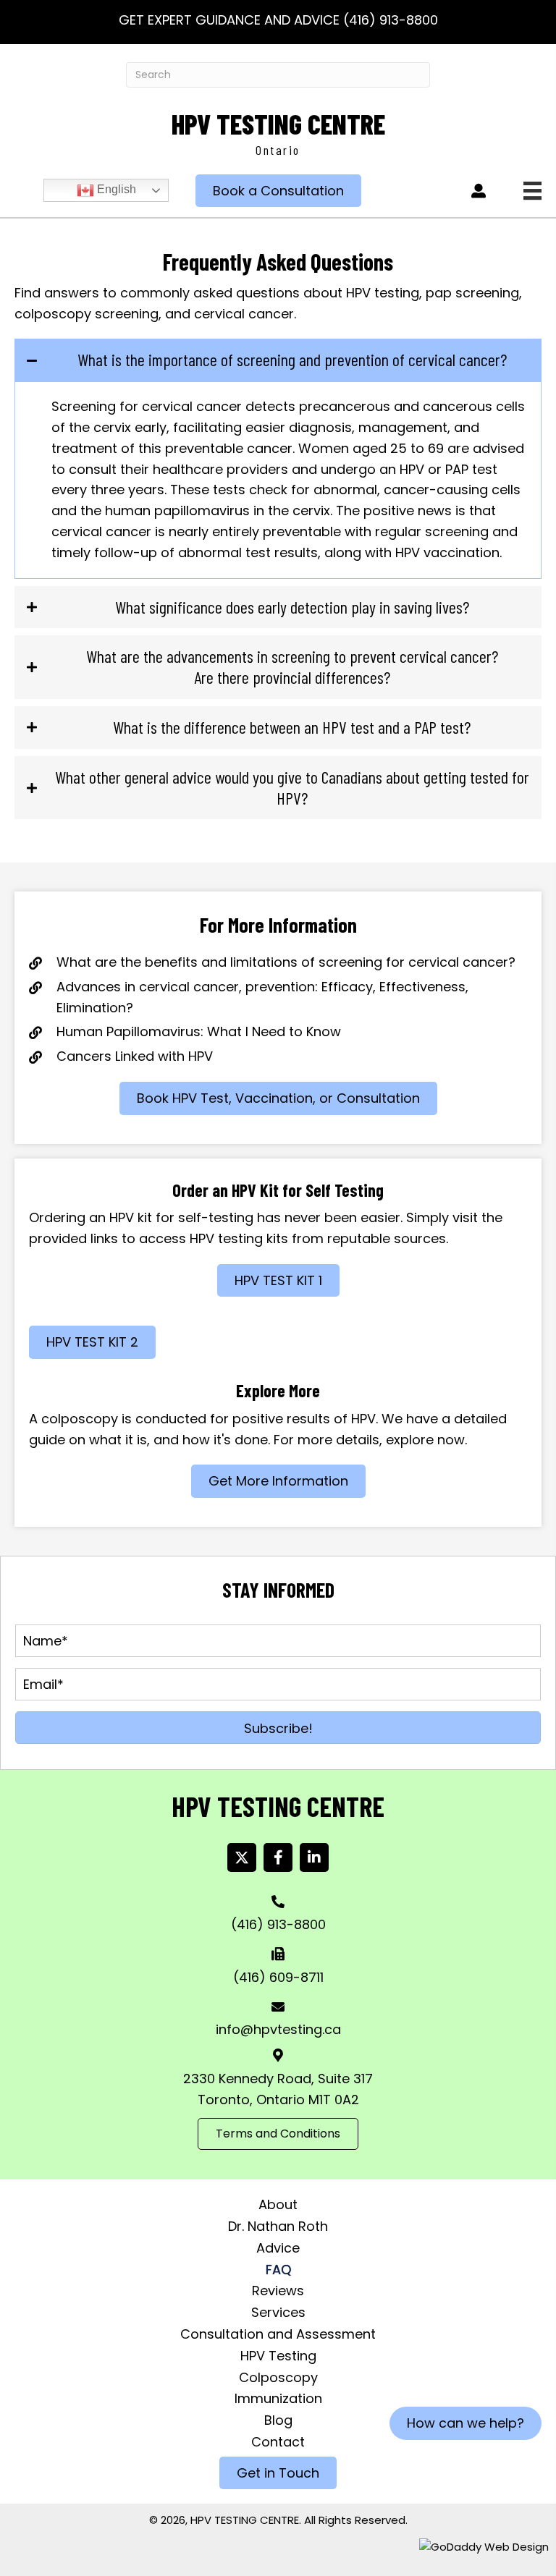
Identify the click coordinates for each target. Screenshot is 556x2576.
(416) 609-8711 (278, 1977)
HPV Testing (278, 2356)
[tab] (278, 360)
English (115, 190)
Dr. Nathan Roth (278, 2226)
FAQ (278, 2270)
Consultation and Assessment (278, 2334)
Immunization (278, 2398)
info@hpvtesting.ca (278, 2029)
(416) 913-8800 (391, 20)
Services (278, 2312)
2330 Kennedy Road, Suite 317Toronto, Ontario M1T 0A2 (278, 2089)
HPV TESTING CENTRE (278, 124)
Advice (278, 2248)
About (278, 2204)
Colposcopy (278, 2377)
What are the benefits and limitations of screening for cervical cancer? (286, 962)
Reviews (278, 2291)
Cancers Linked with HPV (135, 1056)
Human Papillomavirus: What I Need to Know (199, 1031)
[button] (278, 1728)
